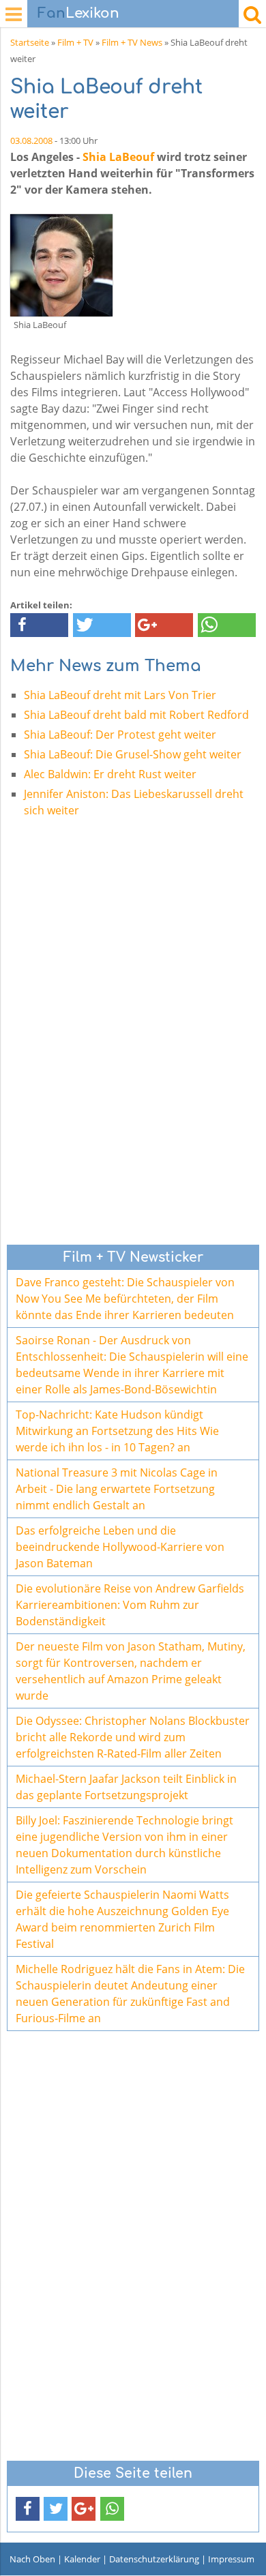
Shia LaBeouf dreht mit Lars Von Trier (120, 695)
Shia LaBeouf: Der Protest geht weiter (120, 735)
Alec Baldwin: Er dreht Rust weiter (110, 774)
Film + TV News (132, 42)
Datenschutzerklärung (154, 2559)
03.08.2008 (31, 140)
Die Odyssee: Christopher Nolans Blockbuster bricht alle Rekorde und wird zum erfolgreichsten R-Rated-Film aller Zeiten (133, 1737)
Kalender (82, 2559)
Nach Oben (32, 2559)
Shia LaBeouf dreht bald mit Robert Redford (136, 715)
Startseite (30, 42)
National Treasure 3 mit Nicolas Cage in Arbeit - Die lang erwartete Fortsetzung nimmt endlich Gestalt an (117, 1489)
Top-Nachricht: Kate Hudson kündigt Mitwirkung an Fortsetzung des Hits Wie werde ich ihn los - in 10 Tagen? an (117, 1431)
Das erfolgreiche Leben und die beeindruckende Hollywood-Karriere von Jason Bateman (120, 1547)
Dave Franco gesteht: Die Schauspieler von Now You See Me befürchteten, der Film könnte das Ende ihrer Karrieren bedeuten (125, 1299)
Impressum (231, 2559)
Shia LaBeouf (118, 157)
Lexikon (78, 13)
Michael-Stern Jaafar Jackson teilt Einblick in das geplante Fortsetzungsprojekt (126, 1787)
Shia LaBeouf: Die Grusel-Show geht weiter (133, 754)
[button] (39, 625)
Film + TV (75, 42)
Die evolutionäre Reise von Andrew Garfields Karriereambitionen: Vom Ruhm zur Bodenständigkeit (130, 1605)
